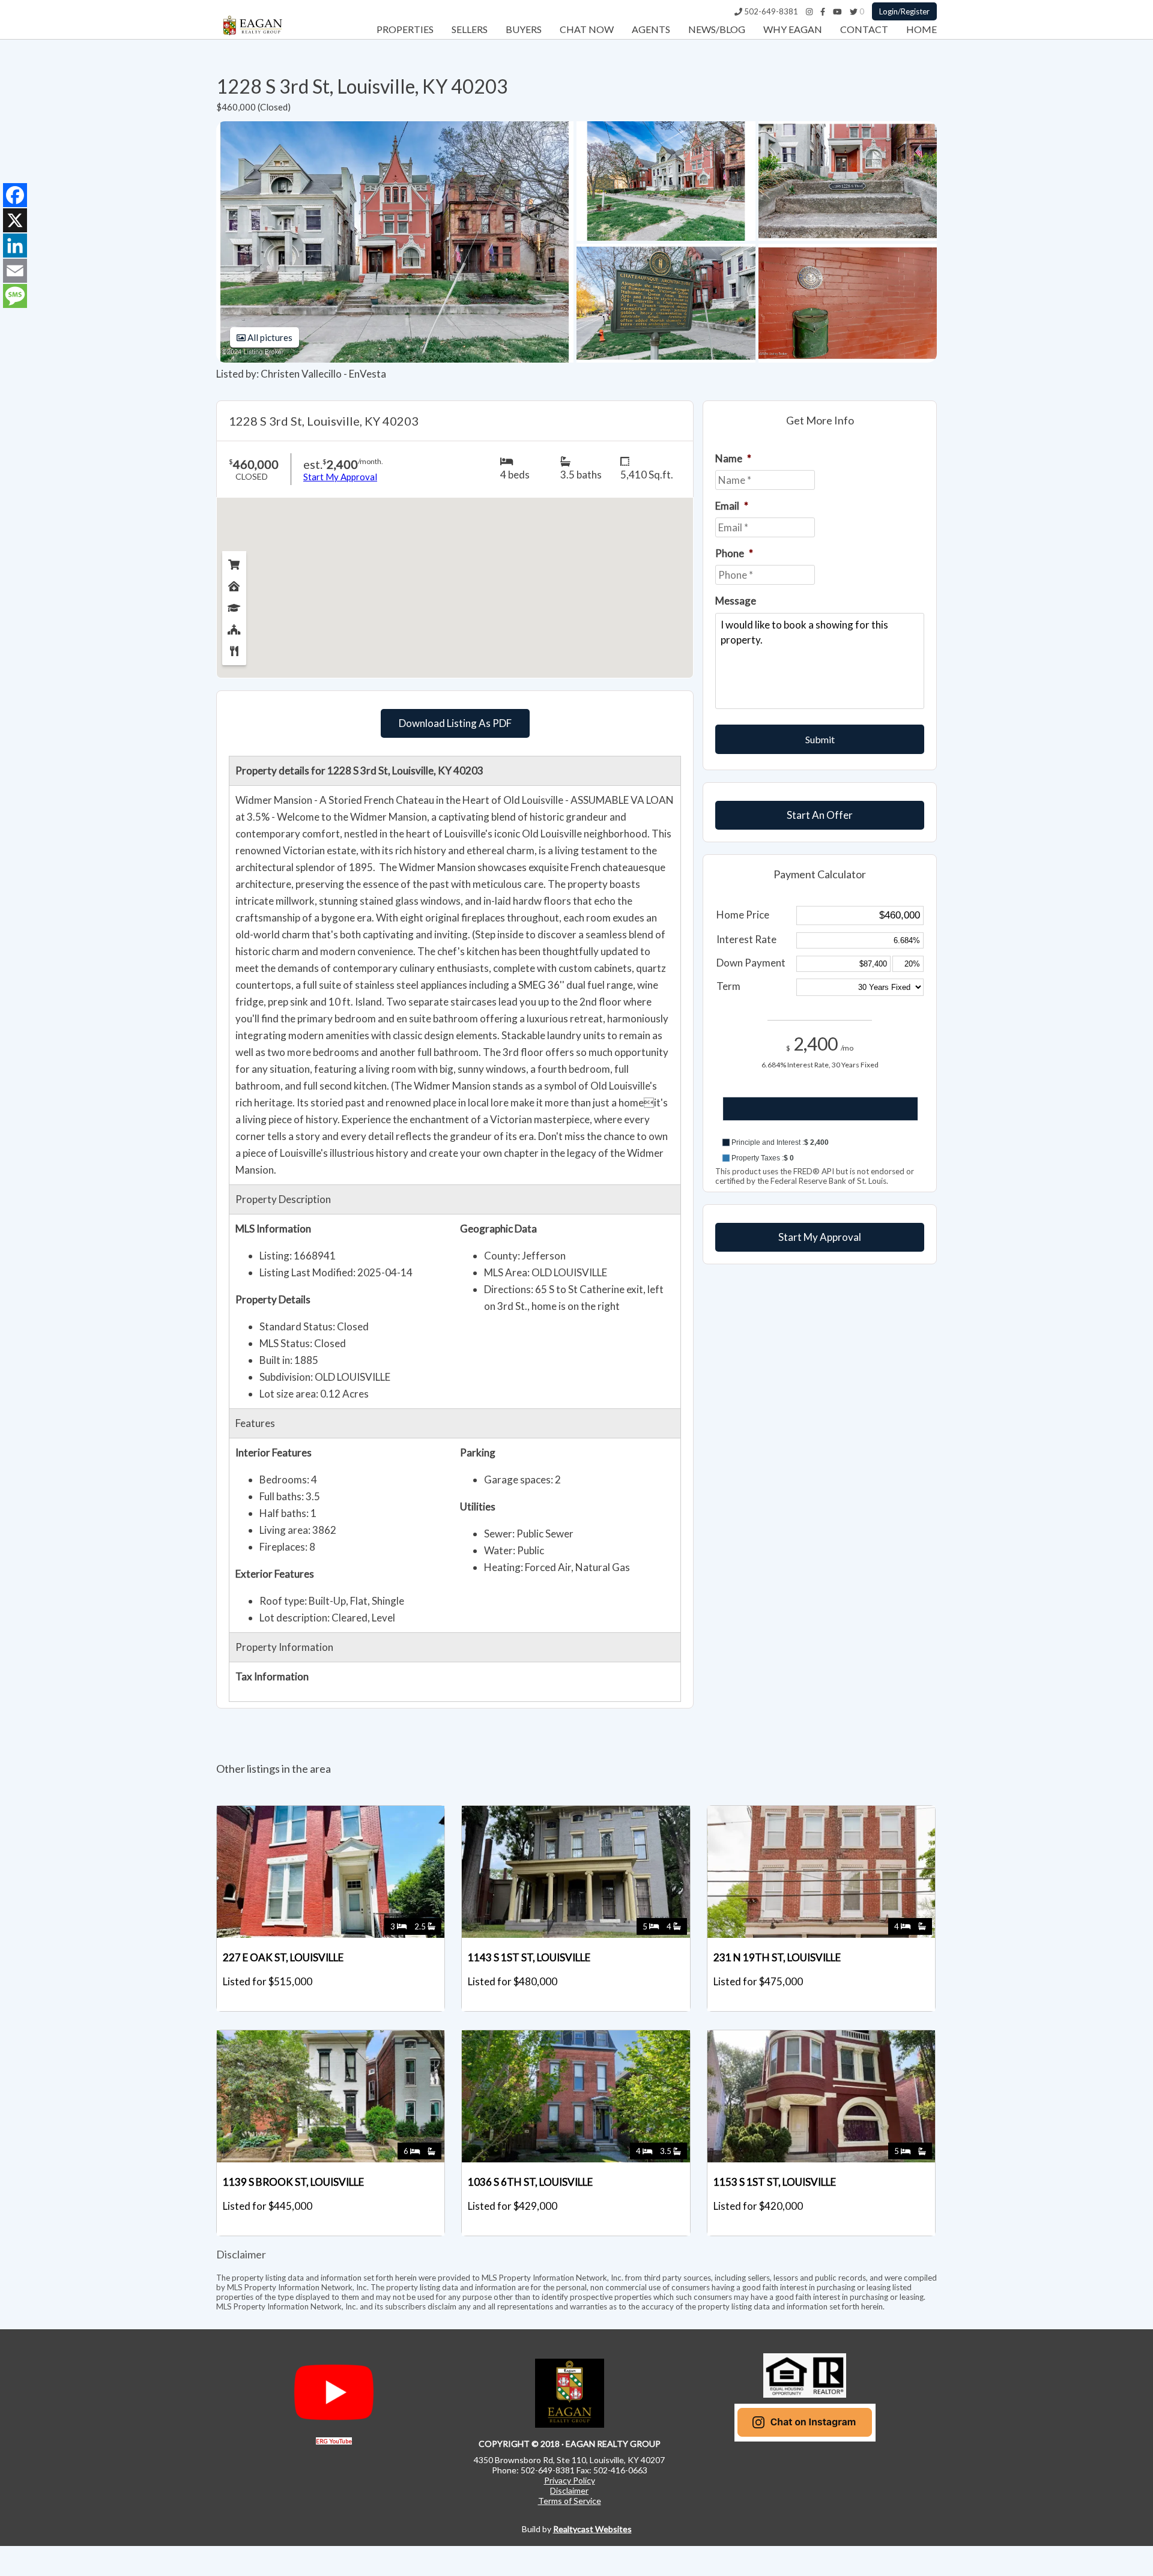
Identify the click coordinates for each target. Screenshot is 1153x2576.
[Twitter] (854, 11)
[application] (820, 1120)
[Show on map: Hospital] (234, 584)
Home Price (743, 915)
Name (733, 458)
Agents (651, 29)
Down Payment (751, 963)
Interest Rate (746, 939)
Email (732, 506)
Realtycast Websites (592, 2529)
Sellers (470, 29)
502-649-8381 (770, 11)
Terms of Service (570, 2501)
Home (921, 29)
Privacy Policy (570, 2480)
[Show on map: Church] (234, 627)
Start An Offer (820, 815)
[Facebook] (823, 11)
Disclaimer (569, 2490)
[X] (15, 220)
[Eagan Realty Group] (252, 35)
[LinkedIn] (15, 246)
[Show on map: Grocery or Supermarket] (234, 562)
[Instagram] (809, 11)
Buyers (524, 29)
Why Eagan (793, 29)
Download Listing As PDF (455, 723)
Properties (405, 29)
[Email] (15, 271)
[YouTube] (837, 11)
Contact (864, 29)
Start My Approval (820, 1237)
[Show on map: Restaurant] (234, 648)
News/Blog (717, 29)
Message (736, 601)
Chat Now (587, 29)
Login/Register (904, 11)
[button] (820, 1142)
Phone (734, 553)
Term (728, 986)
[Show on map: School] (234, 605)
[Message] (15, 296)
